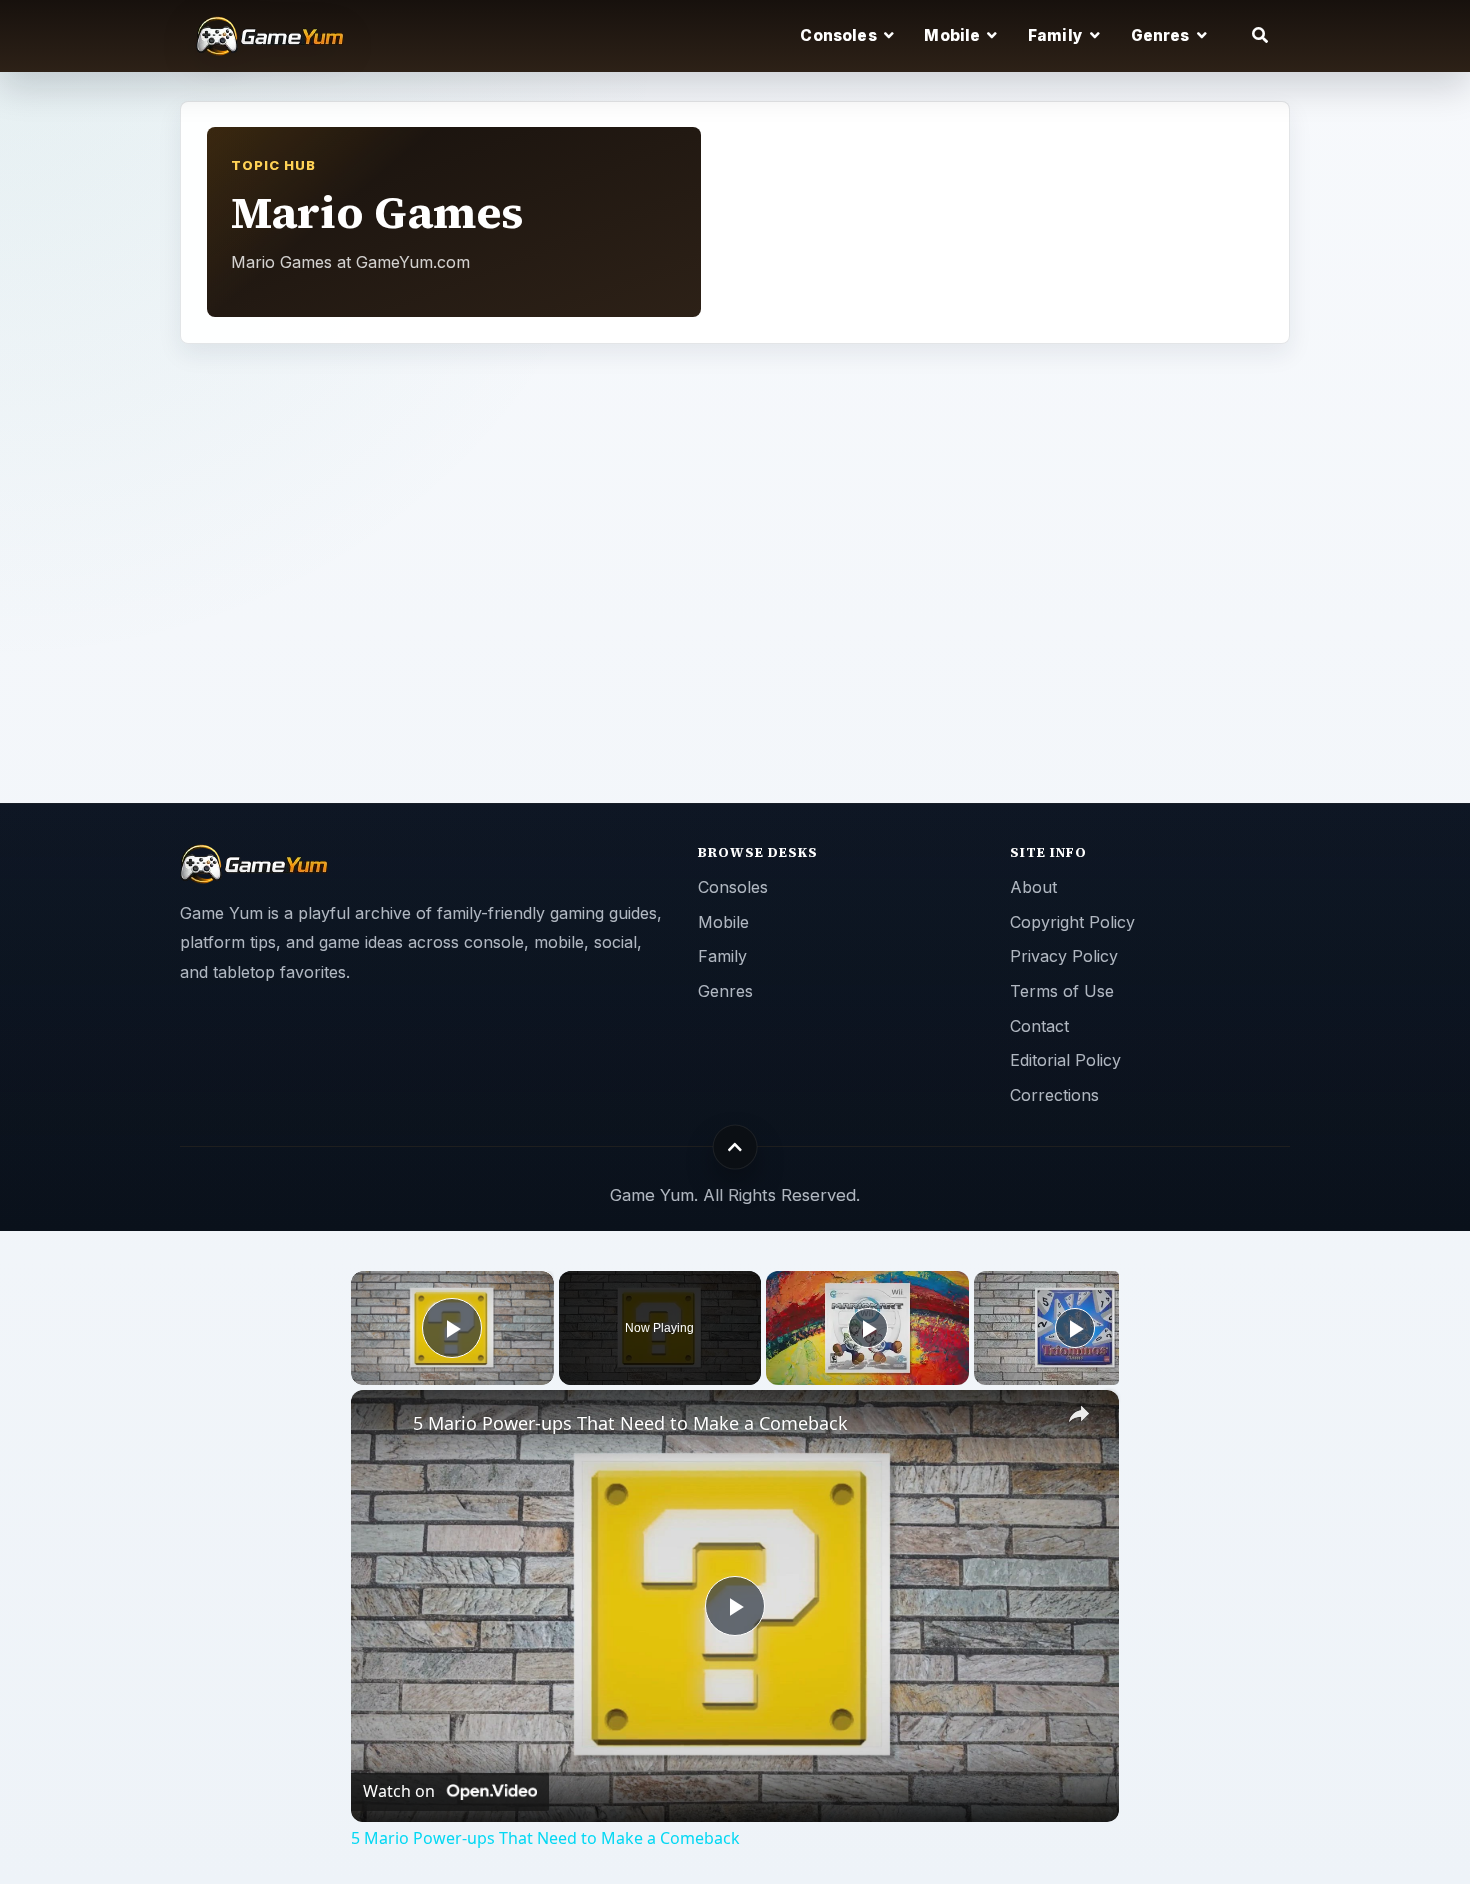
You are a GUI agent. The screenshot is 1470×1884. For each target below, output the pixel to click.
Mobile (723, 922)
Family (722, 956)
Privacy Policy (1064, 956)
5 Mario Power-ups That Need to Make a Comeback (630, 1423)
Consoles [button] (839, 35)
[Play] (868, 1328)
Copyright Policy (1072, 922)
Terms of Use (1062, 991)
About (1033, 887)
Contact (1039, 1026)
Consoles (733, 887)
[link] (383, 1422)
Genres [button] (1162, 35)
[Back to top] (735, 1146)
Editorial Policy (1065, 1060)
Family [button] (1057, 35)
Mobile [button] (953, 35)
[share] (1079, 1415)
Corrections (1054, 1095)
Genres (725, 991)
